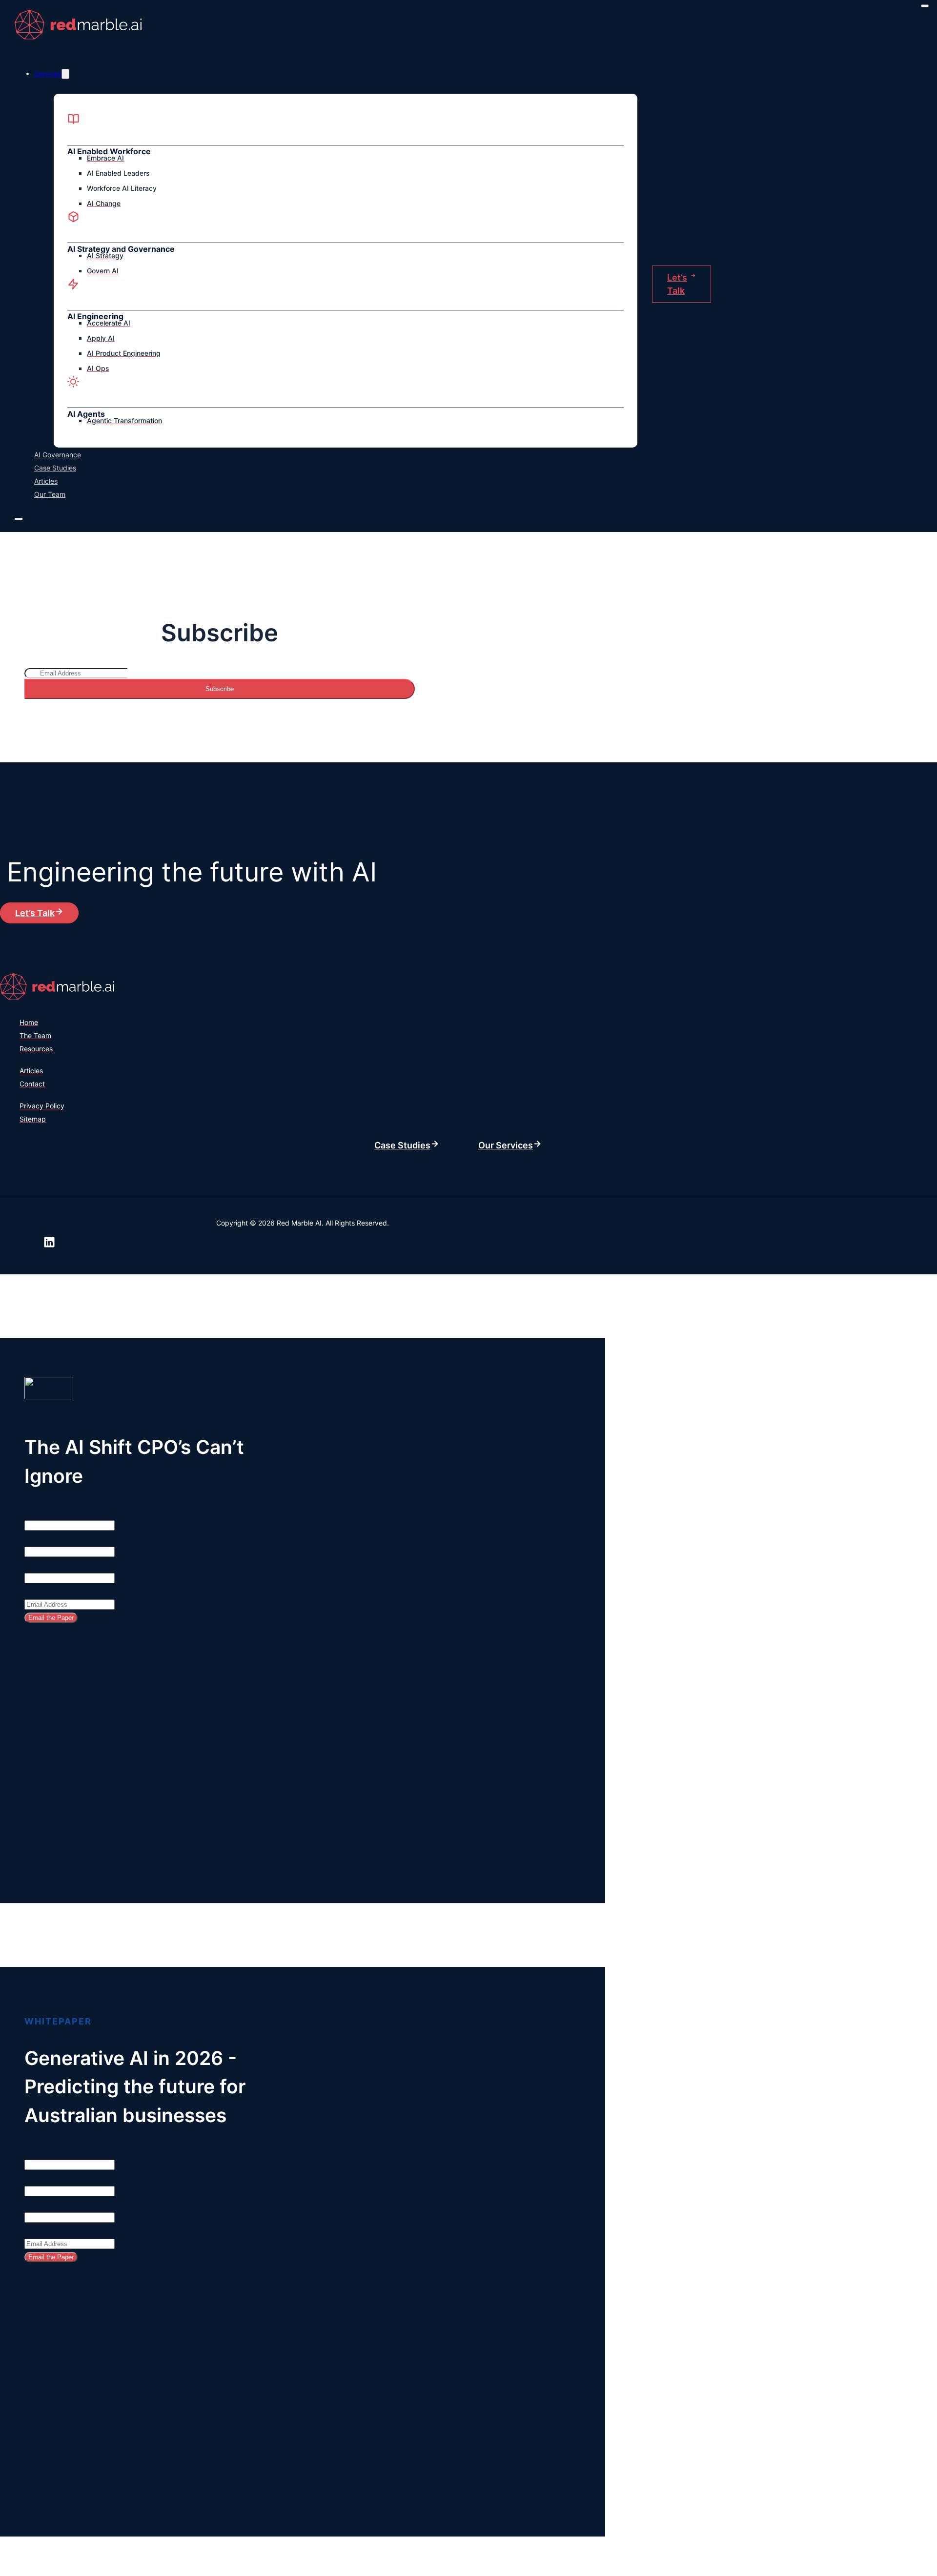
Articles (46, 481)
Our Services (506, 1145)
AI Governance (58, 455)
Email (35, 1590)
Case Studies (55, 468)
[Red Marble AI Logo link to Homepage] (81, 40)
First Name (47, 1511)
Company (44, 1564)
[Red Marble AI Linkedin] (49, 1244)
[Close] (925, 6)
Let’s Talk (677, 284)
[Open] (19, 519)
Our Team (50, 494)
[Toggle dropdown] (65, 74)
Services (48, 73)
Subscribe (220, 689)
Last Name (47, 1538)
